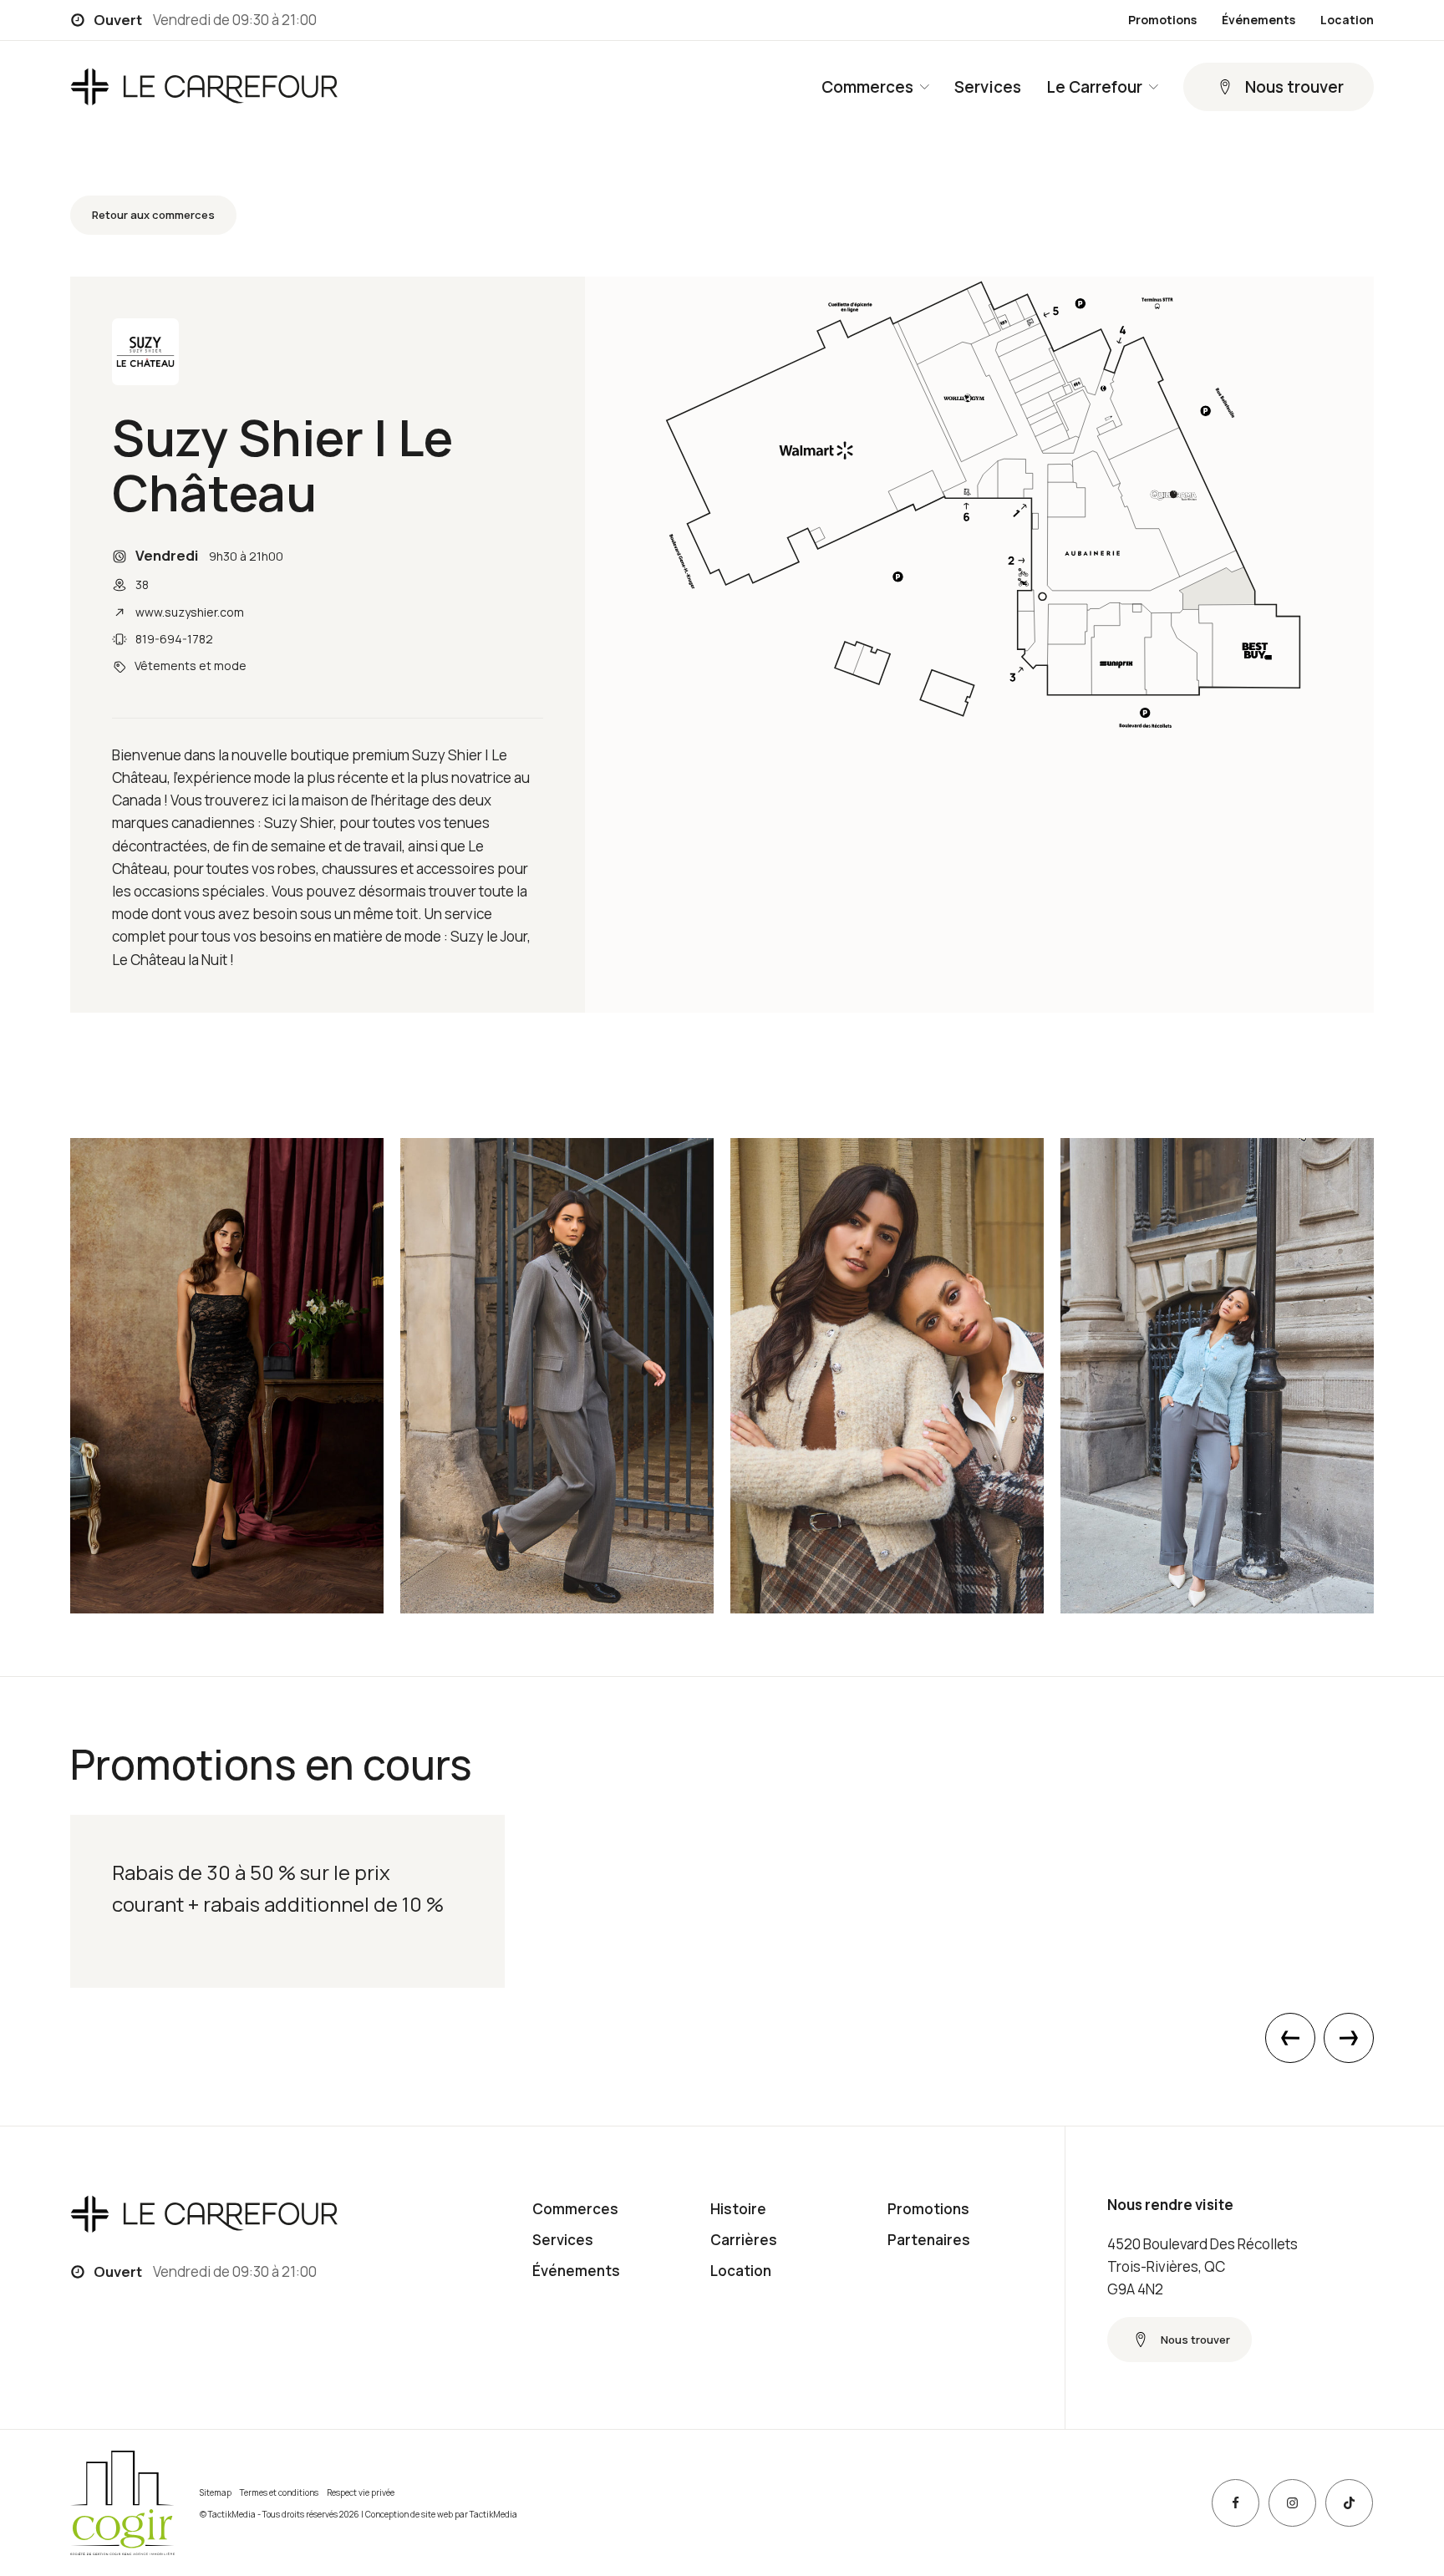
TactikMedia (493, 2514)
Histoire (738, 2209)
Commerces (867, 87)
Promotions (1162, 20)
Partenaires (929, 2240)
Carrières (744, 2240)
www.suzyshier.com (190, 612)
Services (988, 87)
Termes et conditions (279, 2492)
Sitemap (216, 2492)
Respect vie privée (361, 2492)
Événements (1258, 20)
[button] (1279, 87)
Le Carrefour (1094, 87)
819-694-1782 (174, 639)
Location (1347, 20)
